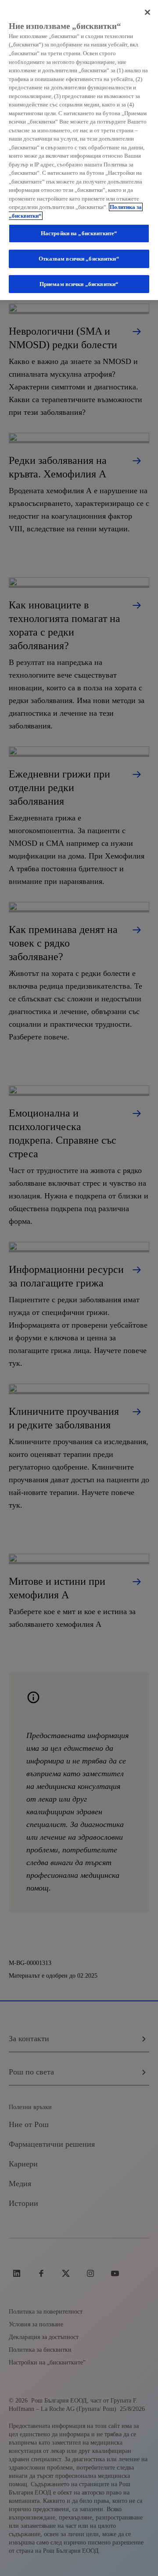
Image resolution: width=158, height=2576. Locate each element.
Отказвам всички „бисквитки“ (79, 259)
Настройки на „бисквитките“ (79, 233)
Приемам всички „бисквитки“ (79, 284)
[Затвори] (147, 12)
